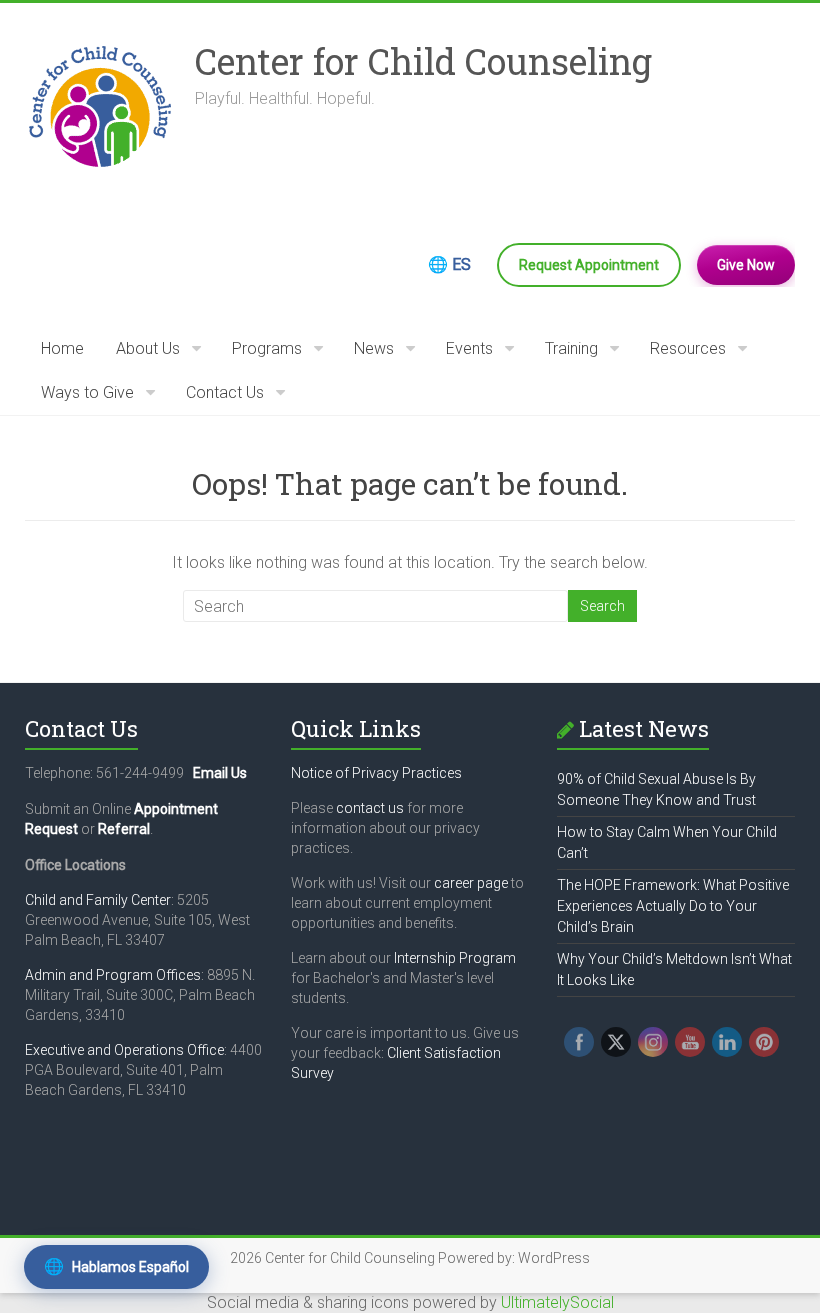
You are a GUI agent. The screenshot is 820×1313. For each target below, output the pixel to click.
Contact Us (225, 392)
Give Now (746, 265)
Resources (688, 348)
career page (471, 883)
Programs (267, 348)
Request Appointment (589, 265)
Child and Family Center (98, 900)
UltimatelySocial (557, 1302)
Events (469, 348)
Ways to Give (87, 392)
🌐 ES (449, 264)
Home (62, 348)
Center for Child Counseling (423, 61)
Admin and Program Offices (113, 975)
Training (571, 348)
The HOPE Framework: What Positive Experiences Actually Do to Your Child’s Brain (673, 906)
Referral (124, 829)
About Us (148, 348)
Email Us (220, 773)
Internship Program (455, 958)
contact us (370, 808)
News (374, 348)
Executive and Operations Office (124, 1050)
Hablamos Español (116, 1266)
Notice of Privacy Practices (376, 773)
